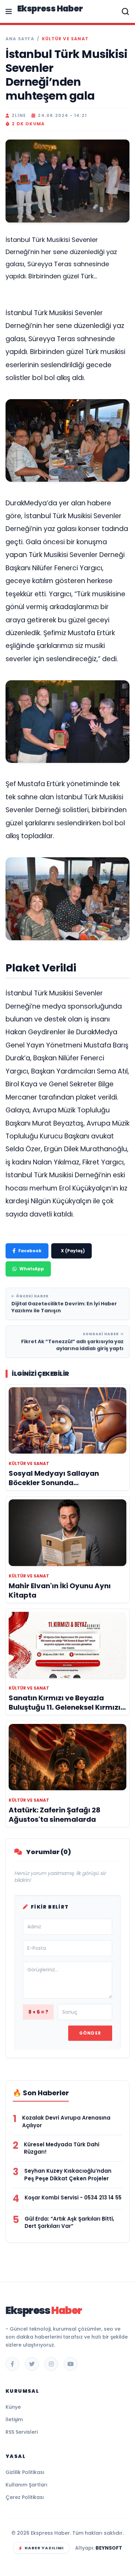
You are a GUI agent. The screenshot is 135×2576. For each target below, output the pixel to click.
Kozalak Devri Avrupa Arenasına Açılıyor (66, 2122)
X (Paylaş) (73, 1251)
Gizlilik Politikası (25, 2472)
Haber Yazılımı (44, 2548)
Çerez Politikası (25, 2497)
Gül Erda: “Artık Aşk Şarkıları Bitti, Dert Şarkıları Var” (69, 2223)
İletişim (14, 2419)
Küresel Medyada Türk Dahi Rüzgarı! (62, 2148)
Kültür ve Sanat (65, 39)
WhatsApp (32, 1269)
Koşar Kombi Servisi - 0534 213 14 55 (73, 2198)
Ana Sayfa (20, 39)
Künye (13, 2407)
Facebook (30, 1251)
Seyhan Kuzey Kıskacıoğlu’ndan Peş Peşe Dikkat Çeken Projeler (68, 2175)
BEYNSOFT (109, 2548)
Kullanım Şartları (26, 2485)
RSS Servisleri (22, 2432)
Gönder (90, 2033)
